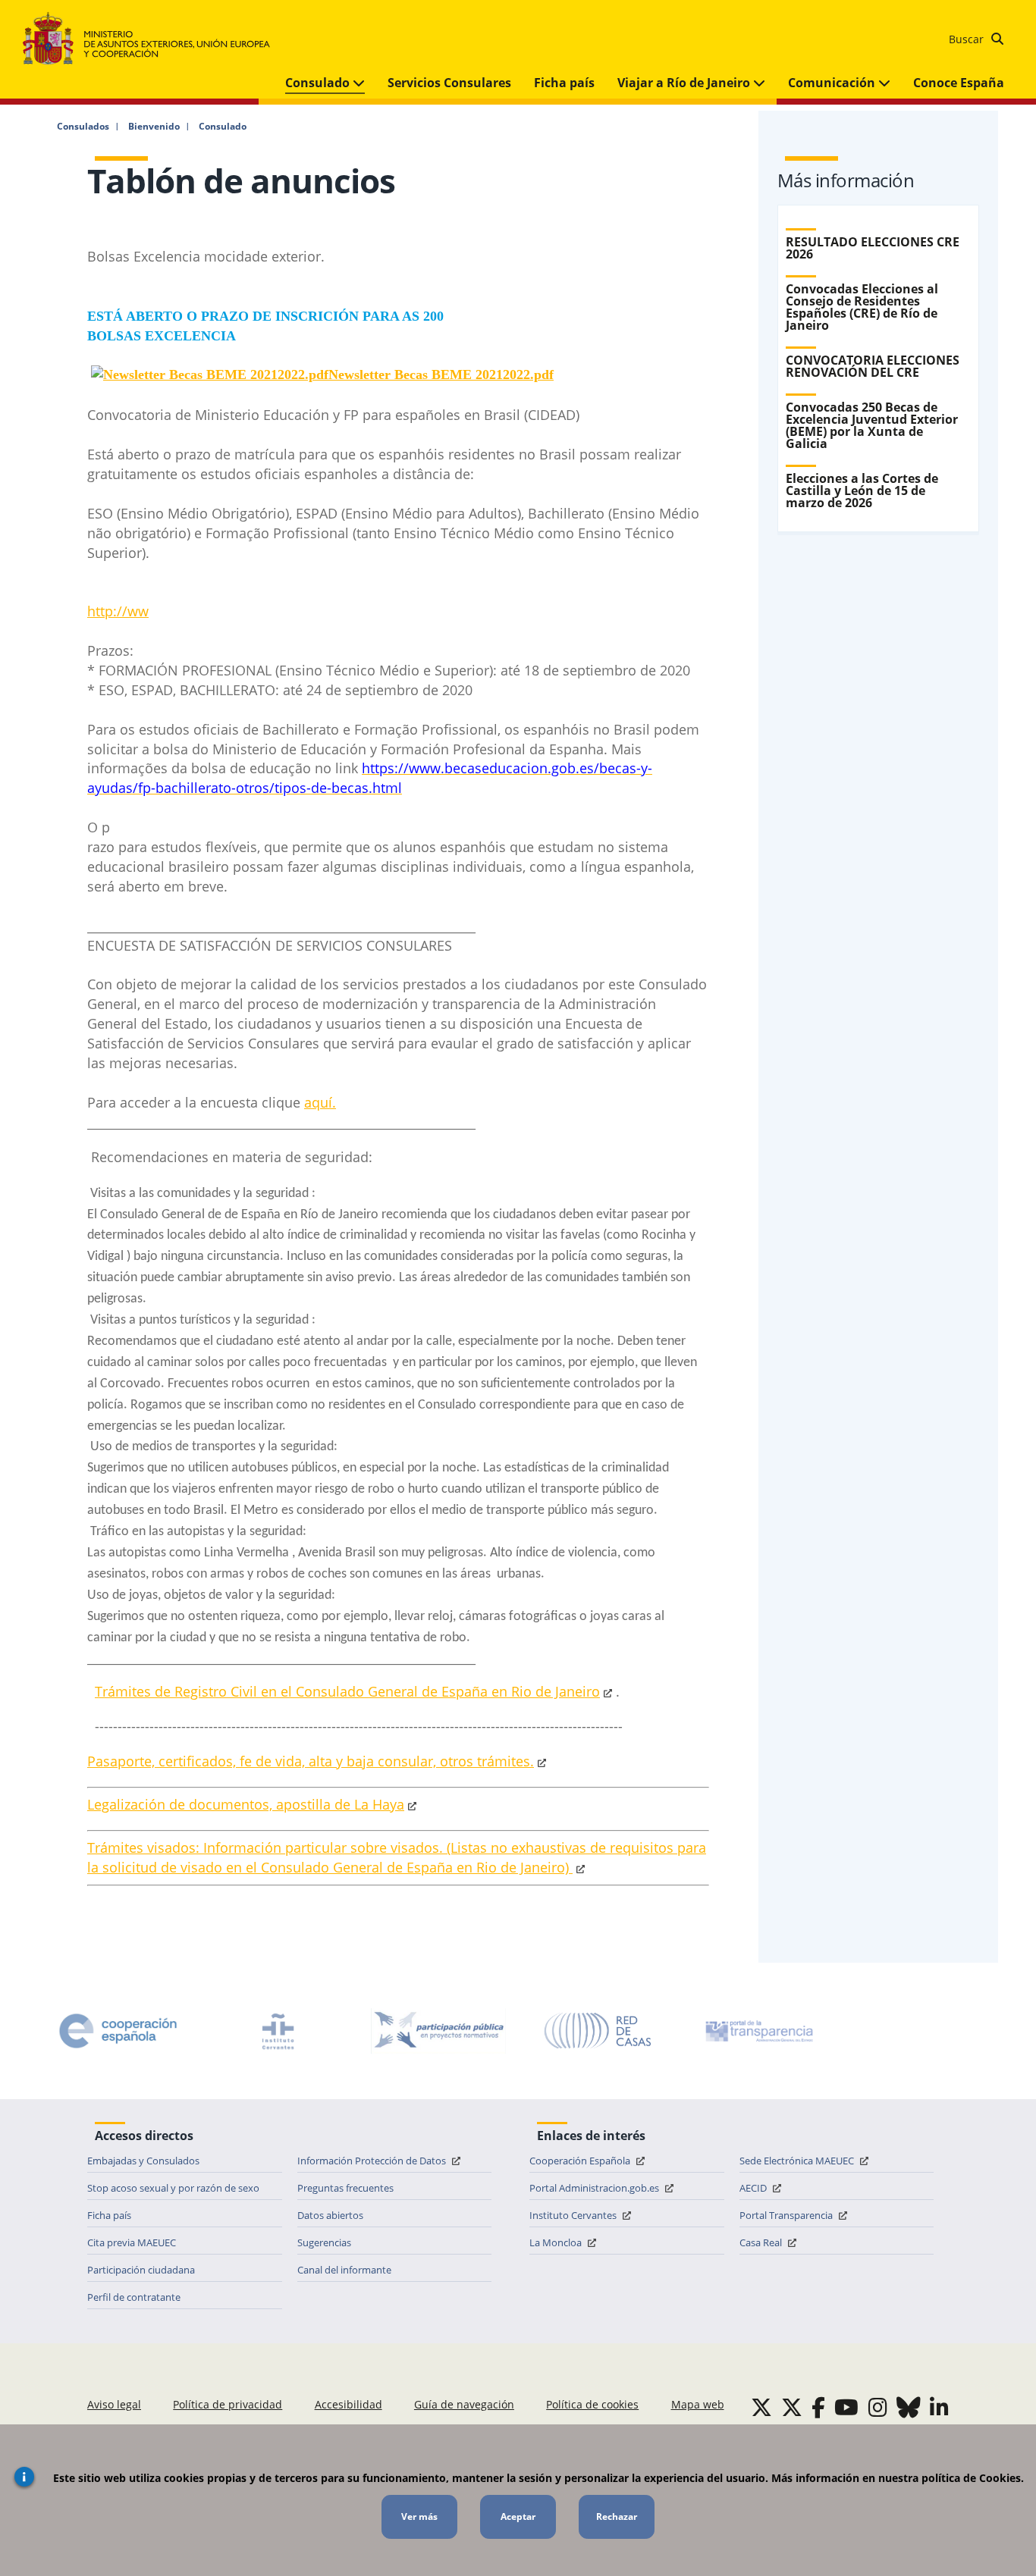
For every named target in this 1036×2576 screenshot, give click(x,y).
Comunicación (833, 83)
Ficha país (564, 83)
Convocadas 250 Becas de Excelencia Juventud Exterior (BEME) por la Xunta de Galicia (872, 425)
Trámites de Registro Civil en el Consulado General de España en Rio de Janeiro (347, 1691)
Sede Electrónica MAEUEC (798, 2161)
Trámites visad (134, 1847)
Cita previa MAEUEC (132, 2242)
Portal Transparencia (787, 2215)
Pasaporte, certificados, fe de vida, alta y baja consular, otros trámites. (311, 1761)
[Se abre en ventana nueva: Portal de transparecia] (758, 2031)
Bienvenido (154, 127)
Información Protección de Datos (373, 2161)
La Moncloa (557, 2242)
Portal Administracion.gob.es (595, 2188)
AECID (754, 2188)
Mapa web (698, 2404)
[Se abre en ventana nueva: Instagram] (878, 2407)
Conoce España (959, 83)
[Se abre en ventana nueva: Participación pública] (438, 2031)
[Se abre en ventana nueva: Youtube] (846, 2407)
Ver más (419, 2516)
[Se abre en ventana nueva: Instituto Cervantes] (278, 2031)
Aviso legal (114, 2404)
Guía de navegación (464, 2404)
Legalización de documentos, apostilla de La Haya (246, 1804)
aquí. (320, 1102)
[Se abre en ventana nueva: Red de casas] (598, 2031)
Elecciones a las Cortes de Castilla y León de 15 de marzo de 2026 (862, 490)
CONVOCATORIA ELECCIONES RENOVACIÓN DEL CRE (873, 366)
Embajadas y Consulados (143, 2161)
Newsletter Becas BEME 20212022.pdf (441, 374)
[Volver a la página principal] (154, 39)
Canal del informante (344, 2270)
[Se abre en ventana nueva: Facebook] (818, 2407)
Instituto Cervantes (574, 2215)
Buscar (968, 39)
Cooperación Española (581, 2161)
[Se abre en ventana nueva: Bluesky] (909, 2407)
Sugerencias (324, 2242)
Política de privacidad (228, 2404)
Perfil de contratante (134, 2297)
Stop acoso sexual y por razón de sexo (173, 2188)
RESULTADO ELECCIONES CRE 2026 (873, 248)
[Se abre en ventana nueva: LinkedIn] (939, 2407)
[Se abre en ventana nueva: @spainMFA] (792, 2407)
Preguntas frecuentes (345, 2188)
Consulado (319, 83)
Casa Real (762, 2242)
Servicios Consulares (449, 83)
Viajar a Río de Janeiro (685, 83)
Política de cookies (592, 2404)
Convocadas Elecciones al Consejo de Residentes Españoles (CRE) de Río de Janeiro (862, 307)
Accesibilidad (348, 2404)
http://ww (118, 611)
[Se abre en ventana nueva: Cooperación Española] (118, 2031)
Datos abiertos (330, 2215)
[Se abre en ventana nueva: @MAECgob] (761, 2407)
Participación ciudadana (141, 2270)
